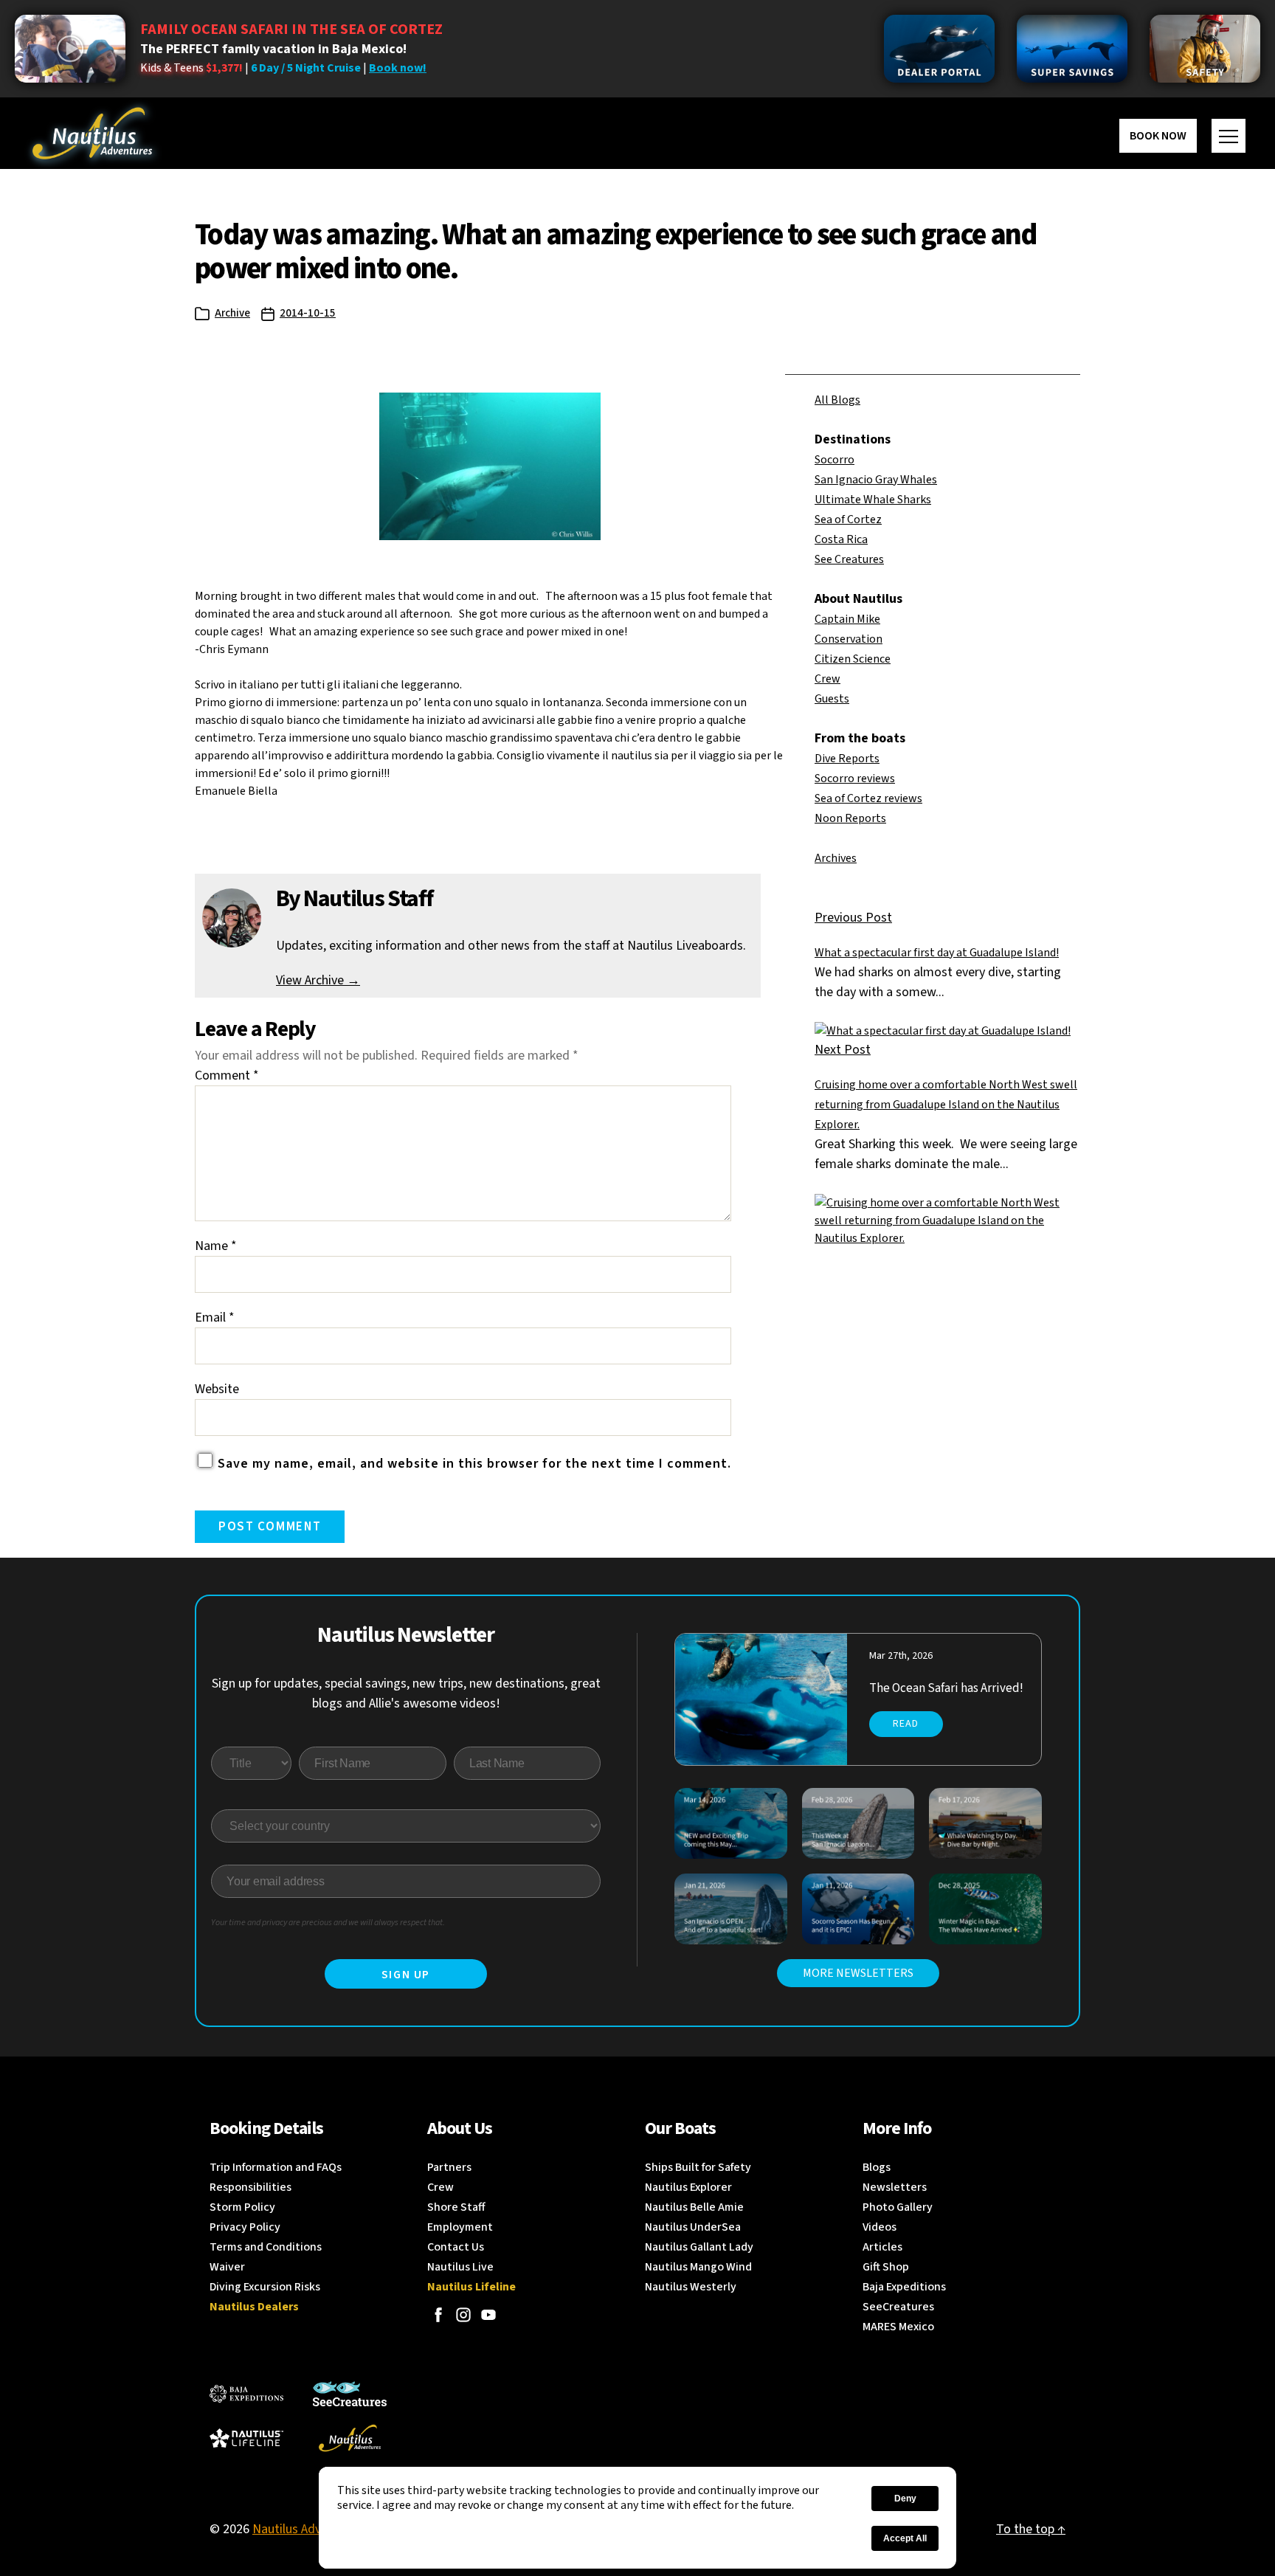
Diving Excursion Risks (265, 2287)
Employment (460, 2227)
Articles (882, 2247)
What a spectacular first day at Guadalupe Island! (937, 953)
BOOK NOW (1158, 136)
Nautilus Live (460, 2267)
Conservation (849, 639)
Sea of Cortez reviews (868, 798)
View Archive (318, 980)
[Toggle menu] (1229, 136)
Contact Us (456, 2247)
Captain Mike (847, 619)
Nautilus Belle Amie (694, 2207)
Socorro (835, 460)
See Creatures (849, 559)
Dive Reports (847, 759)
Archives (836, 858)
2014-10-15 (308, 313)
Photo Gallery (898, 2207)
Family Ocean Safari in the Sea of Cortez (291, 30)
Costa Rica (841, 539)
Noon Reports (850, 818)
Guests (832, 699)
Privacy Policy (245, 2227)
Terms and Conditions (266, 2247)
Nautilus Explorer (688, 2187)
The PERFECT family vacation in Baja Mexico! (273, 49)
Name (216, 1246)
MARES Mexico (898, 2327)
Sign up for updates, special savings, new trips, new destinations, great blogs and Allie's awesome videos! (406, 1693)
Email (215, 1318)
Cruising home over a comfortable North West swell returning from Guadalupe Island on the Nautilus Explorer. (946, 1105)
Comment (227, 1075)
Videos (880, 2227)
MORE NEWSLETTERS (858, 1973)
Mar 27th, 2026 (901, 1656)
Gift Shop (886, 2267)
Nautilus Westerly (691, 2287)
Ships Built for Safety (698, 2167)
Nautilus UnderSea (693, 2227)
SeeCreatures (898, 2307)
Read (906, 1724)
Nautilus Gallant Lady (699, 2247)
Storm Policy (242, 2207)
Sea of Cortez (848, 519)
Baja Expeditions (904, 2287)
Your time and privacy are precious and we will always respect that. (328, 1923)
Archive (232, 313)
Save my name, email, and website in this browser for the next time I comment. (474, 1464)
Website (217, 1389)
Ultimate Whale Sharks (873, 500)
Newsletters (895, 2187)
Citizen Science (853, 659)
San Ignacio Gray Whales (876, 480)
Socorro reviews (855, 778)
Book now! (398, 68)
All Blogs (837, 400)
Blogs (877, 2167)
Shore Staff (456, 2207)
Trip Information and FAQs (276, 2167)
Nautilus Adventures (308, 2529)
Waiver (227, 2267)
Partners (449, 2167)
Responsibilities (250, 2187)
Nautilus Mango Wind (698, 2267)
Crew (827, 679)
